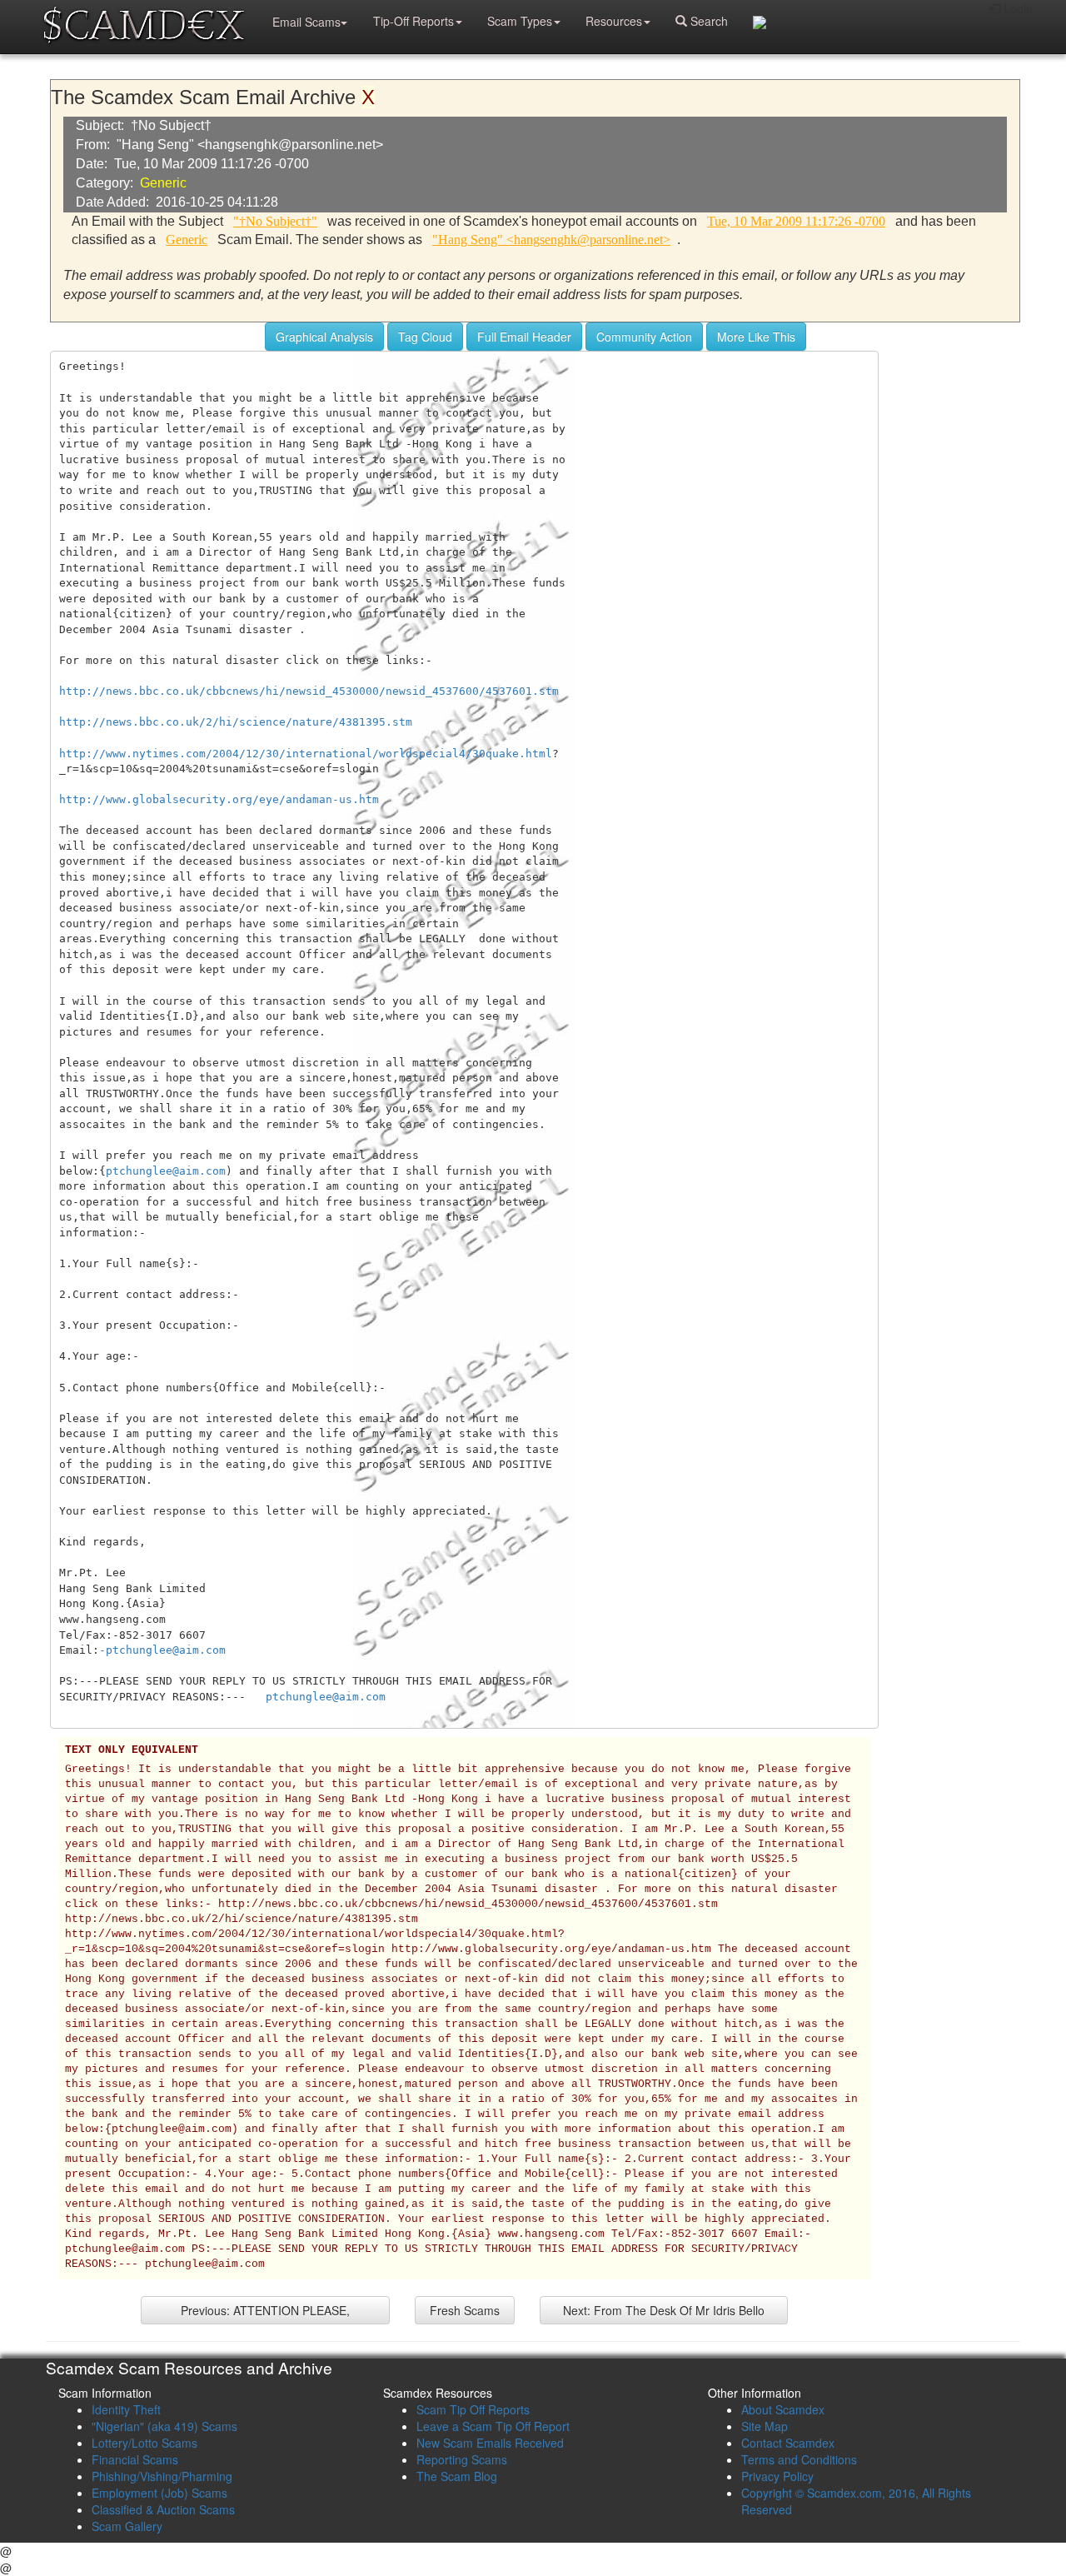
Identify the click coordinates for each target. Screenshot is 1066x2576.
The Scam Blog (457, 2476)
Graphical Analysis (324, 337)
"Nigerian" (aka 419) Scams (164, 2426)
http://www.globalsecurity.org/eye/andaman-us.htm (219, 799)
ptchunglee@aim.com (166, 1171)
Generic (163, 183)
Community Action (644, 337)
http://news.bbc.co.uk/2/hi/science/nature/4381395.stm (236, 722)
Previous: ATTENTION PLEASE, (265, 2310)
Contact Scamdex (788, 2443)
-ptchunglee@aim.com (162, 1650)
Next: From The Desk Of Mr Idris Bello (664, 2310)
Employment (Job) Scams (159, 2493)
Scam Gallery (127, 2526)
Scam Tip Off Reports (473, 2409)
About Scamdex (783, 2409)
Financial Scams (135, 2459)
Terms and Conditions (799, 2459)
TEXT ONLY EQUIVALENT (132, 1750)
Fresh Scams (465, 2310)
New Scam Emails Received (490, 2443)
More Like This (756, 337)
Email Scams (306, 22)
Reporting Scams (462, 2459)
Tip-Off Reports (413, 21)
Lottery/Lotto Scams (144, 2443)
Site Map (765, 2426)
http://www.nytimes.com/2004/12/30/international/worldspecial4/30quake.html (306, 754)
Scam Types (520, 21)
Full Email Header (524, 337)
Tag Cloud (425, 337)
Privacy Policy (777, 2476)
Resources (614, 21)
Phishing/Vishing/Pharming (162, 2476)
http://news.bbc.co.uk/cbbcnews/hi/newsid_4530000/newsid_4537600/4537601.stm (309, 691)
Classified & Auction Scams (163, 2509)
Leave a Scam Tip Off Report (493, 2426)
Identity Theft (126, 2409)
